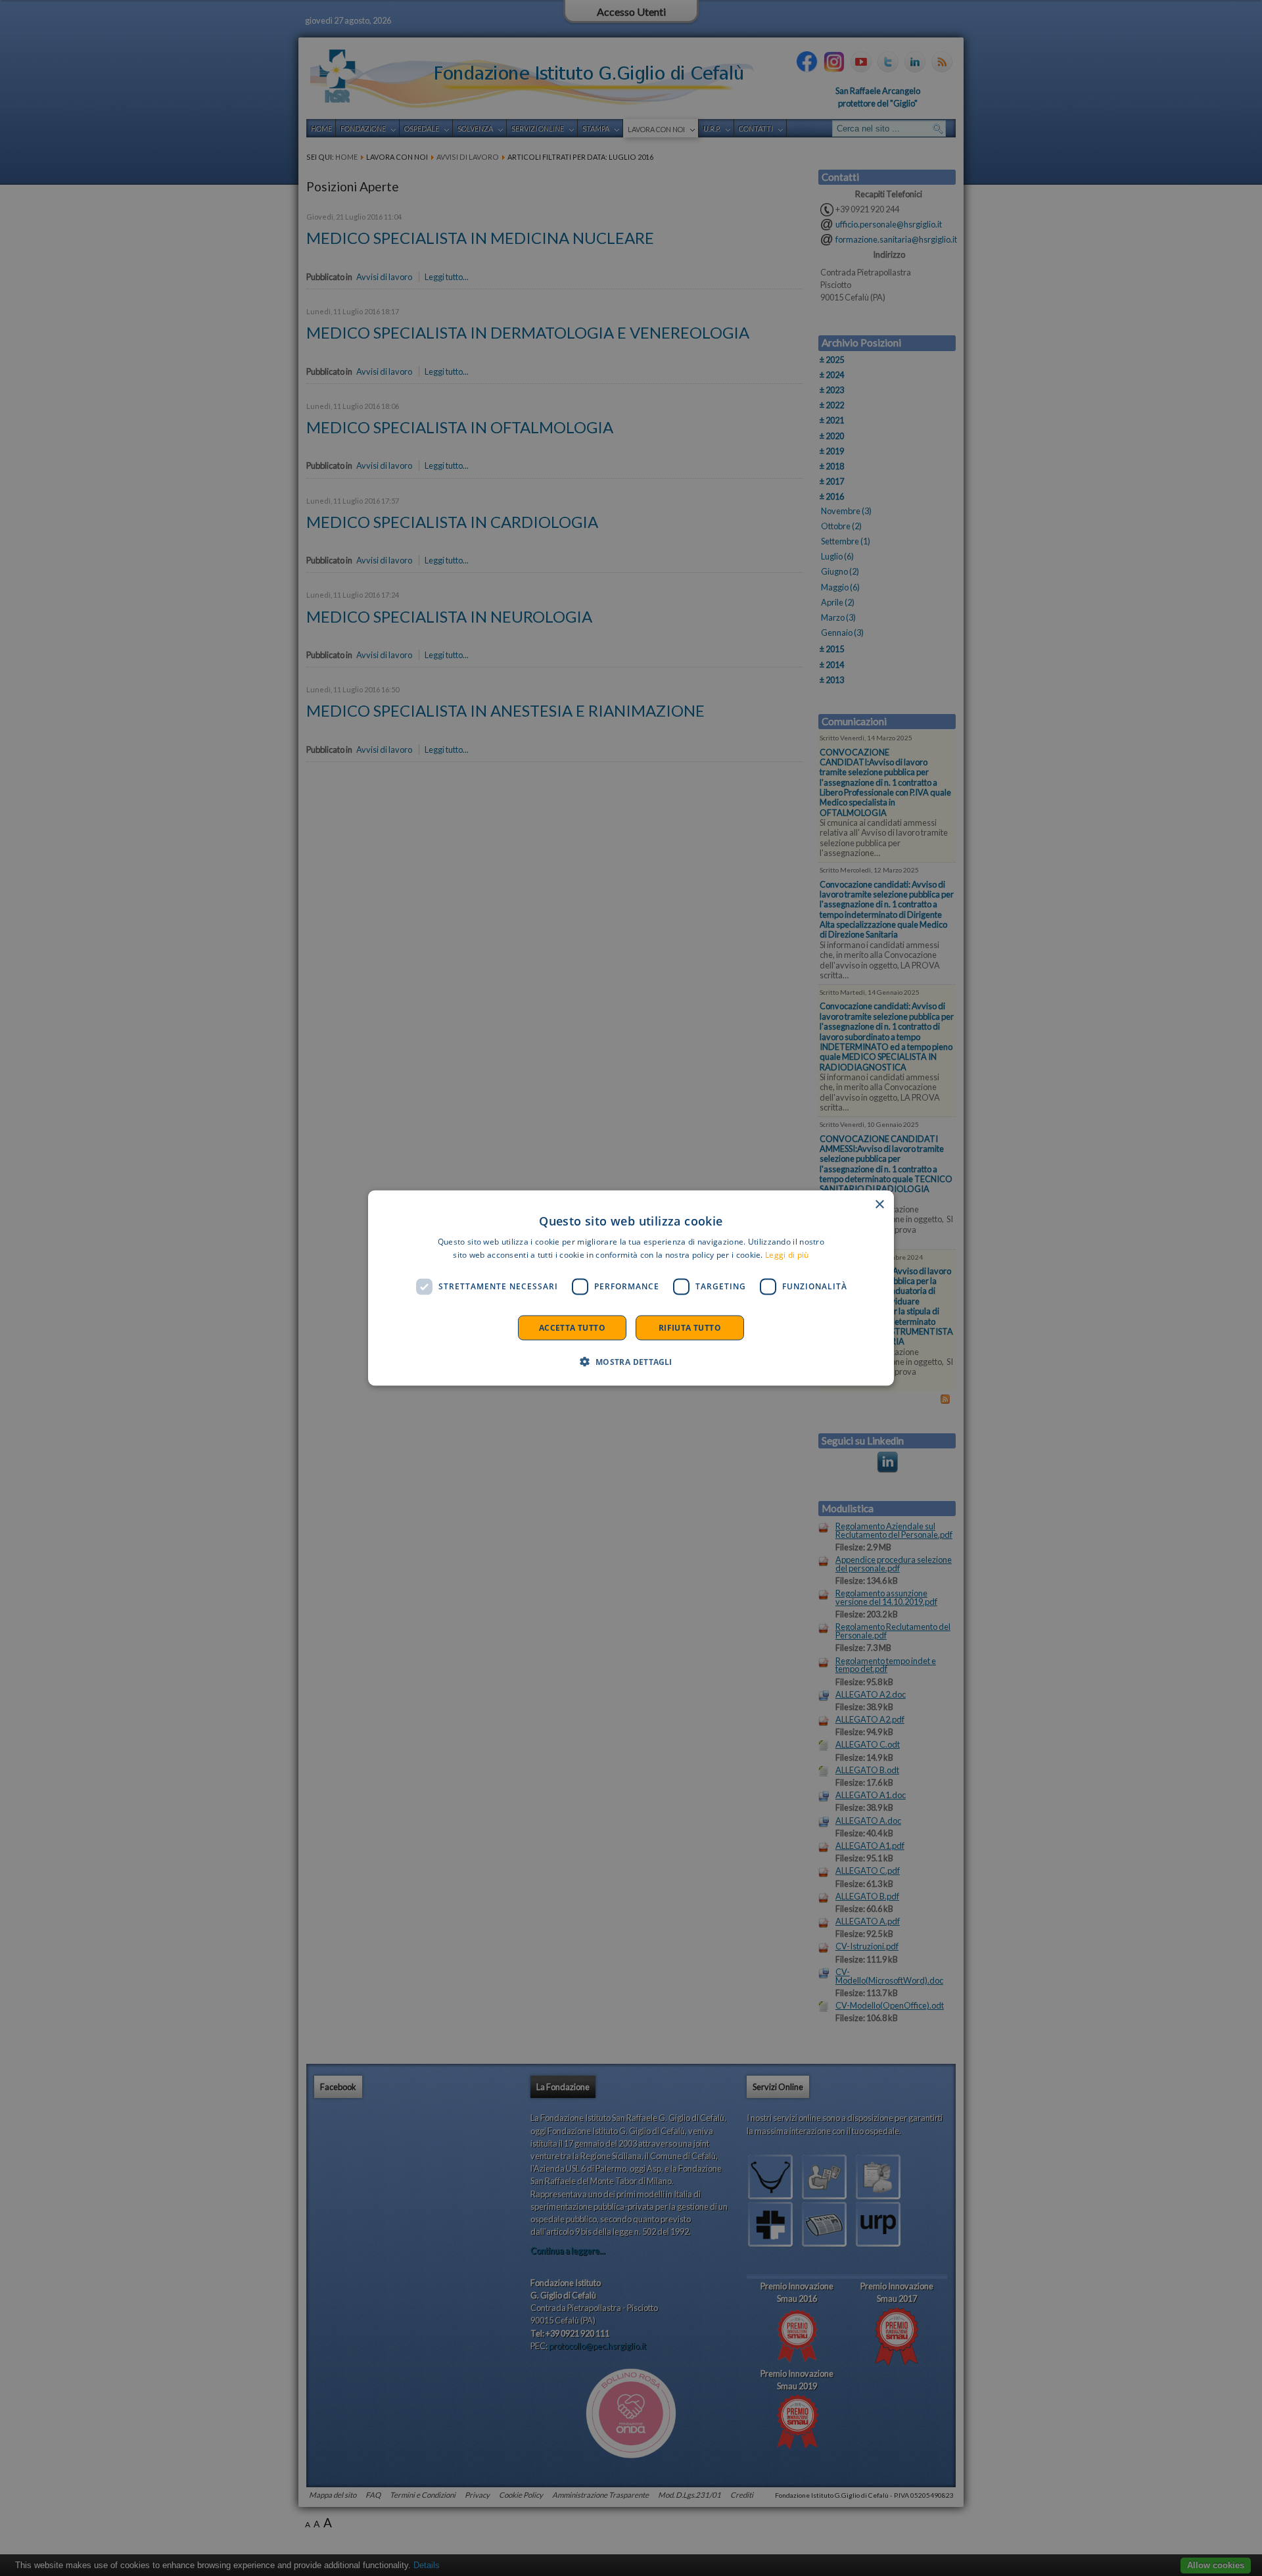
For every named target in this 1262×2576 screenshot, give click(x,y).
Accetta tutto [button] (572, 1327)
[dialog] (631, 1288)
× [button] (879, 1205)
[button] (631, 1361)
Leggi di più (787, 1255)
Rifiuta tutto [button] (690, 1327)
